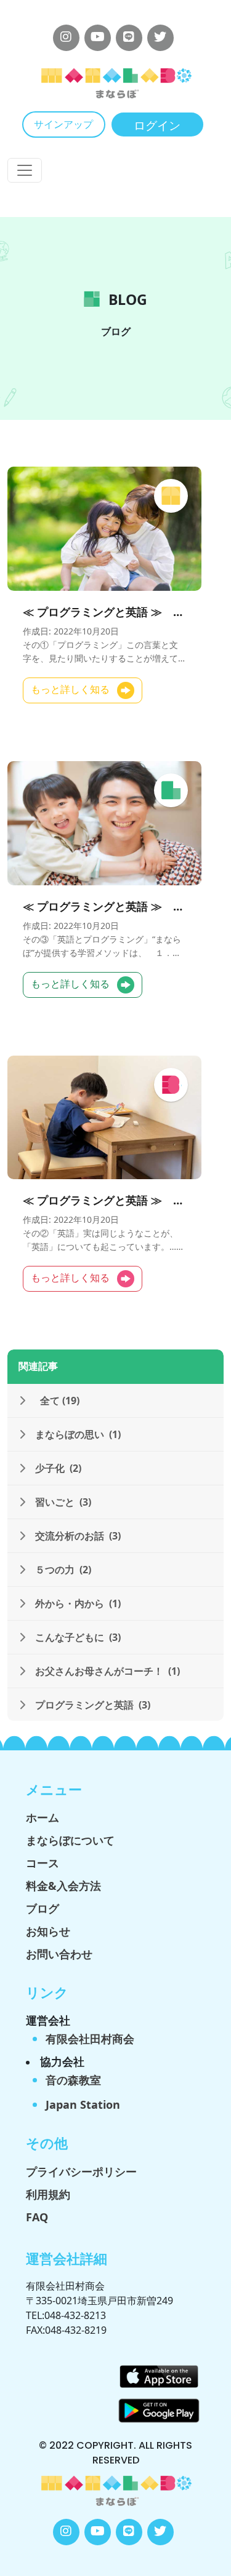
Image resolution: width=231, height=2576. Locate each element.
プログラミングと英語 (93, 1705)
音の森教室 (73, 2080)
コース (43, 1863)
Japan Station (83, 2104)
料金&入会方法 (63, 1886)
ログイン (157, 126)
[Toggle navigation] (25, 170)
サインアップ (63, 124)
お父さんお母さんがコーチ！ (107, 1671)
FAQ (37, 2217)
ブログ (43, 1908)
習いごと (63, 1502)
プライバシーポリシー (81, 2171)
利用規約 (48, 2194)
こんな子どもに (78, 1637)
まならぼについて (70, 1840)
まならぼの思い (78, 1434)
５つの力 (63, 1570)
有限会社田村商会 (90, 2039)
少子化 (58, 1468)
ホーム (43, 1817)
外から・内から (78, 1603)
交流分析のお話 (78, 1536)
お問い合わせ (59, 1954)
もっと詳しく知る (71, 689)
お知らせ (48, 1931)
